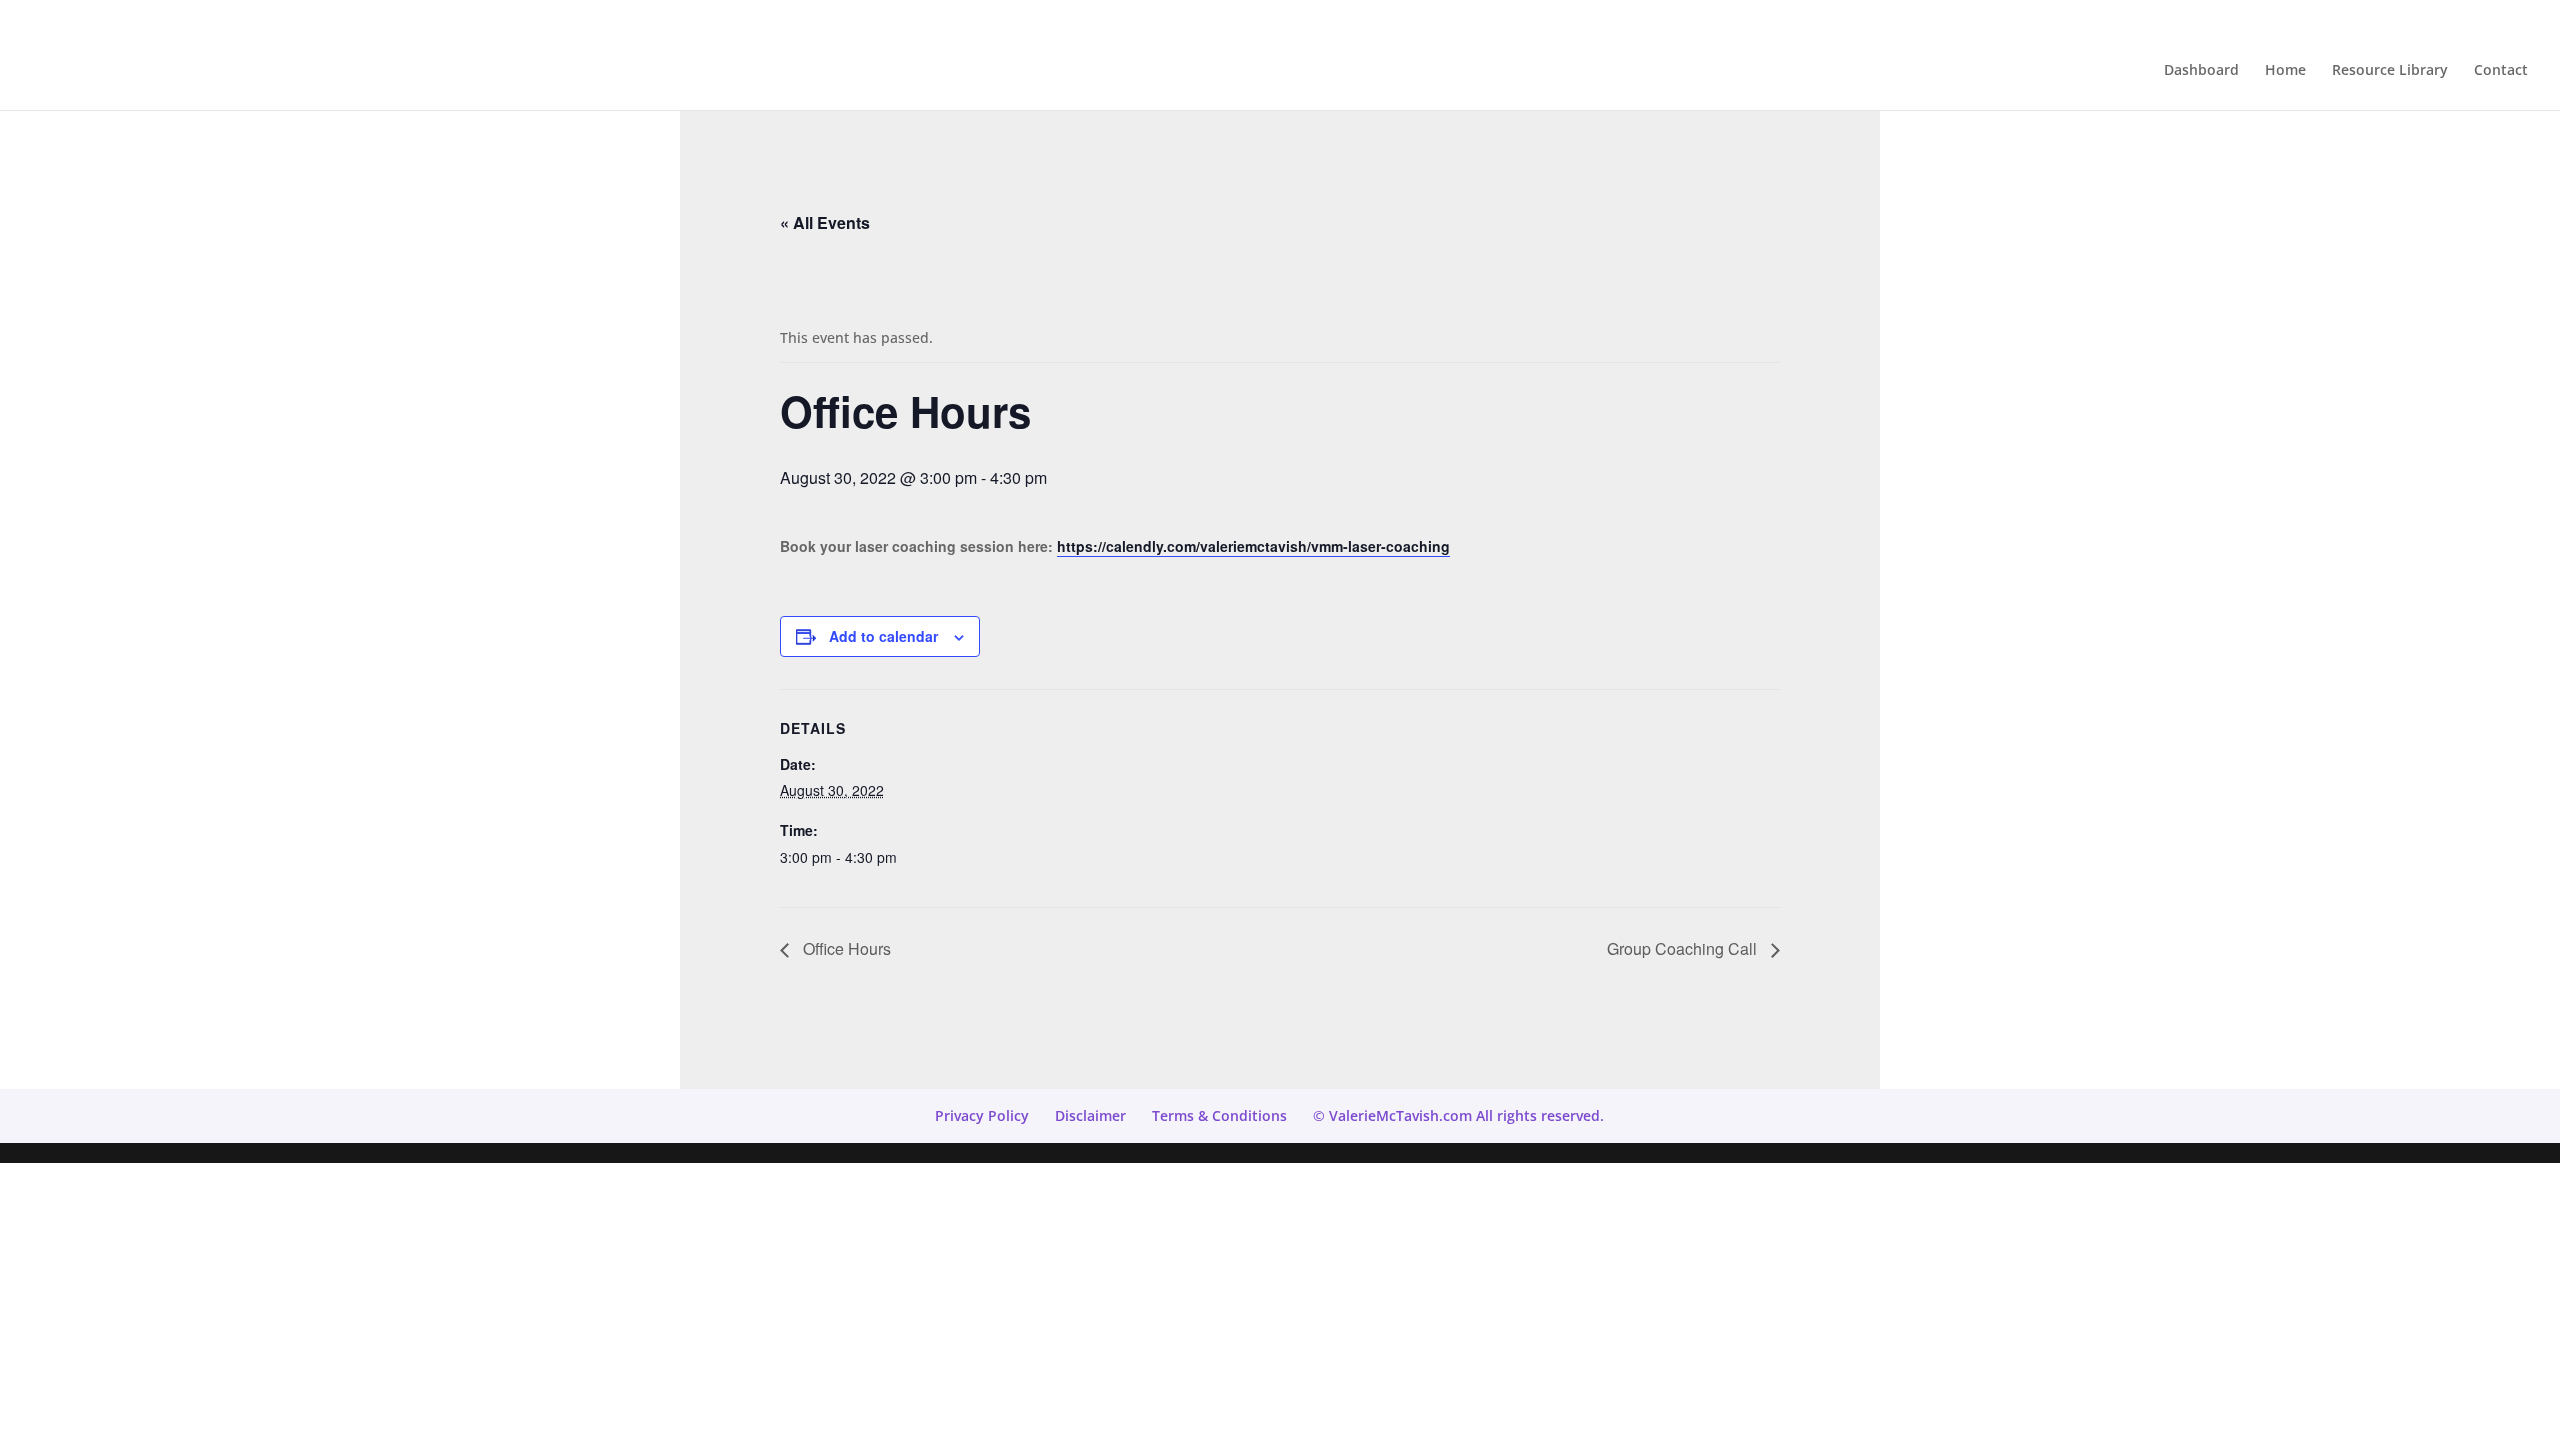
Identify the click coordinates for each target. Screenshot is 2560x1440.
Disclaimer (1090, 1115)
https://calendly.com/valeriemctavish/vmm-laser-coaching (1253, 546)
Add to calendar (883, 636)
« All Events (825, 222)
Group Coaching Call (1684, 948)
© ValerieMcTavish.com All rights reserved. (1458, 1115)
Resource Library (2390, 71)
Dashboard (2201, 71)
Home (2285, 71)
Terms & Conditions (1219, 1115)
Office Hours (845, 948)
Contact (2501, 71)
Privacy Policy (982, 1115)
